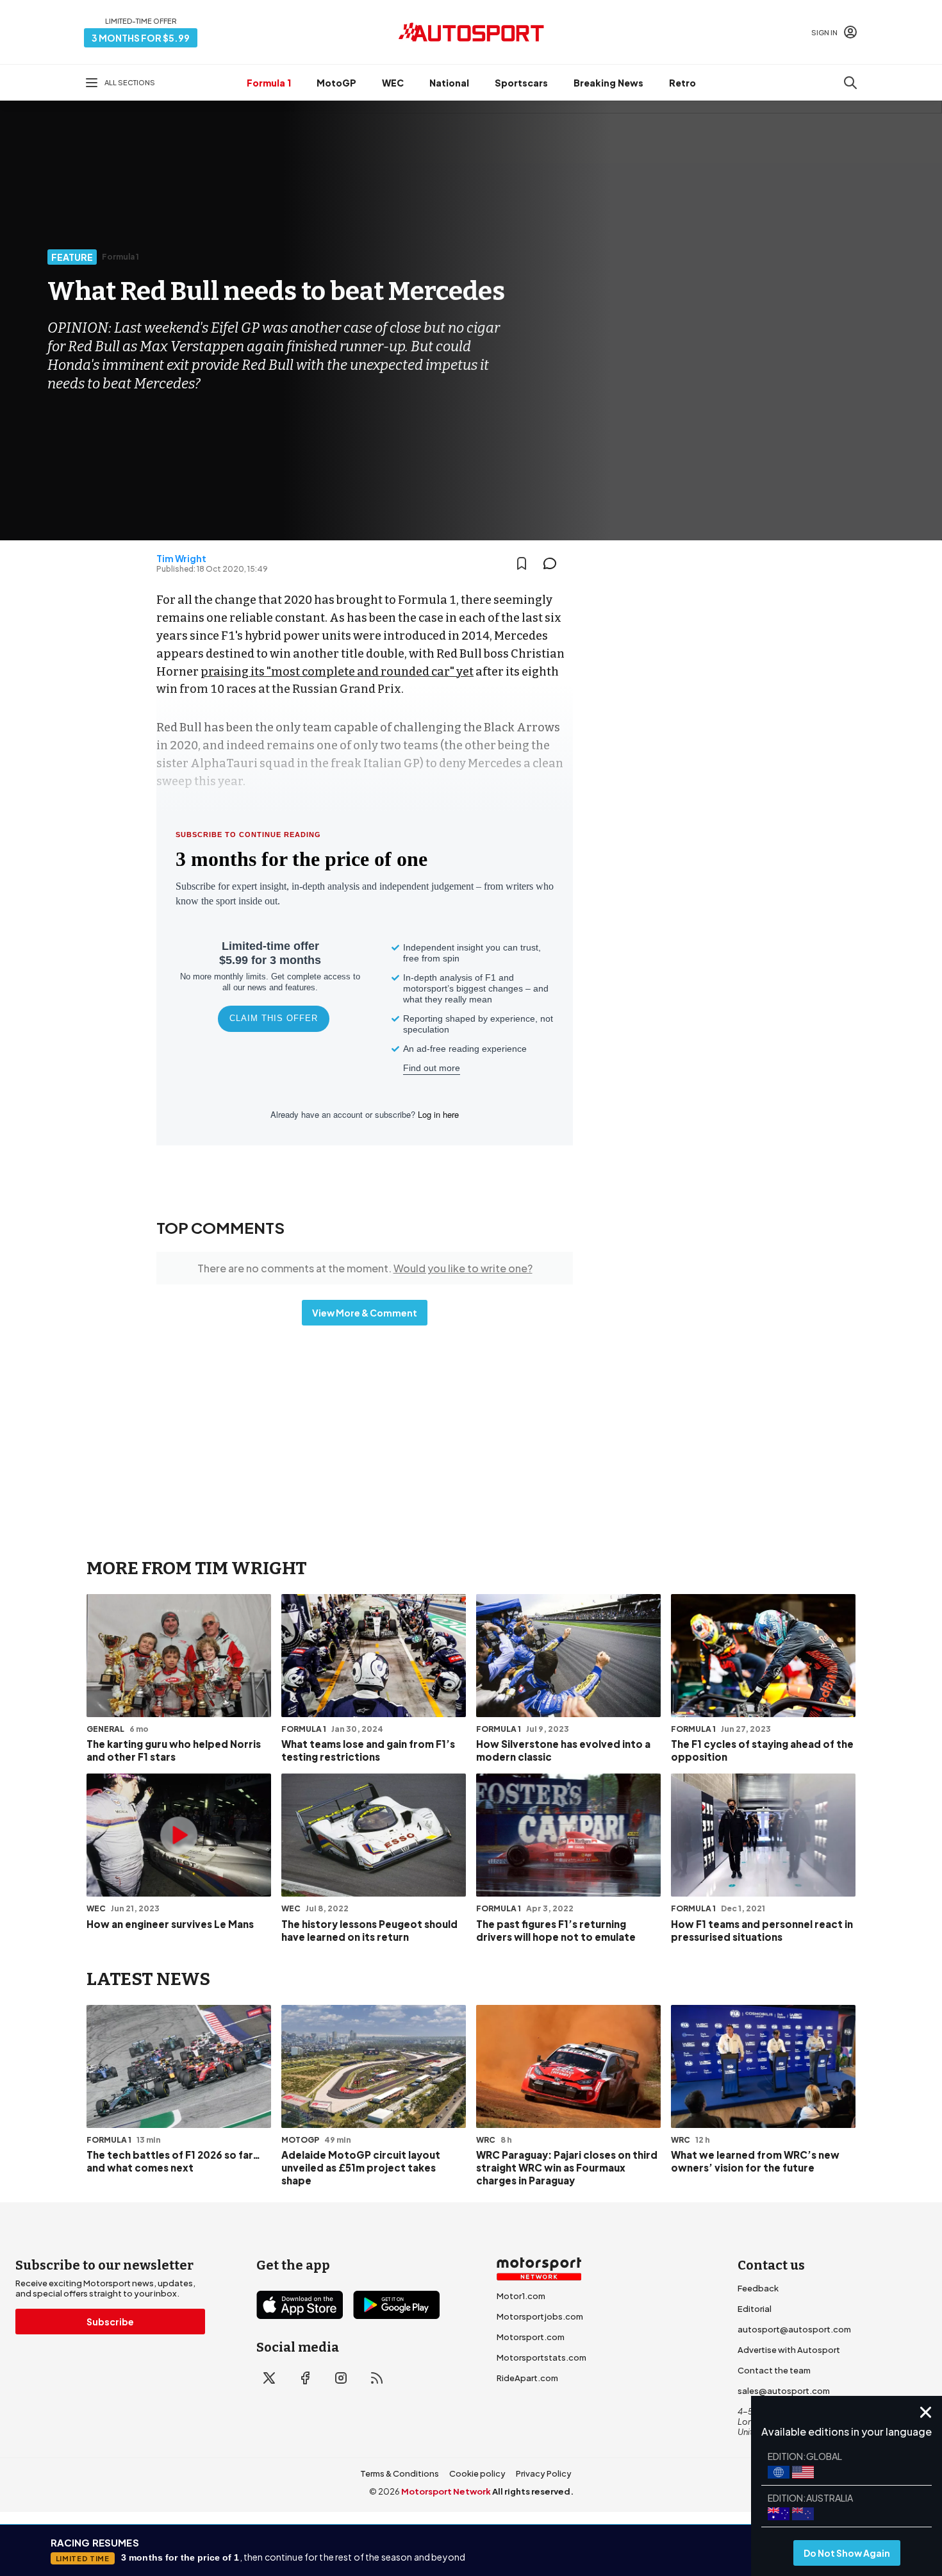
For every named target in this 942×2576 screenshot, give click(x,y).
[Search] (850, 83)
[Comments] (554, 563)
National (449, 83)
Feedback (758, 2288)
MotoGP (336, 83)
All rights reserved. (533, 2491)
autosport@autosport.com (794, 2329)
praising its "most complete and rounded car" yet (337, 672)
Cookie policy (477, 2473)
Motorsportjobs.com (540, 2316)
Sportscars (521, 83)
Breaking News (608, 83)
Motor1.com (521, 2296)
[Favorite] (522, 563)
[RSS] (377, 2378)
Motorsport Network (446, 2491)
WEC (393, 83)
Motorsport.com (531, 2337)
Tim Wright (181, 558)
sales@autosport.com (784, 2391)
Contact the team (774, 2370)
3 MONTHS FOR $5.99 (141, 38)
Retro (682, 83)
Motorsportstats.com (541, 2357)
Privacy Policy (544, 2473)
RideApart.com (527, 2378)
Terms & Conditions (400, 2473)
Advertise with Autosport (789, 2350)
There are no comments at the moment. (365, 1268)
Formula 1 (269, 83)
